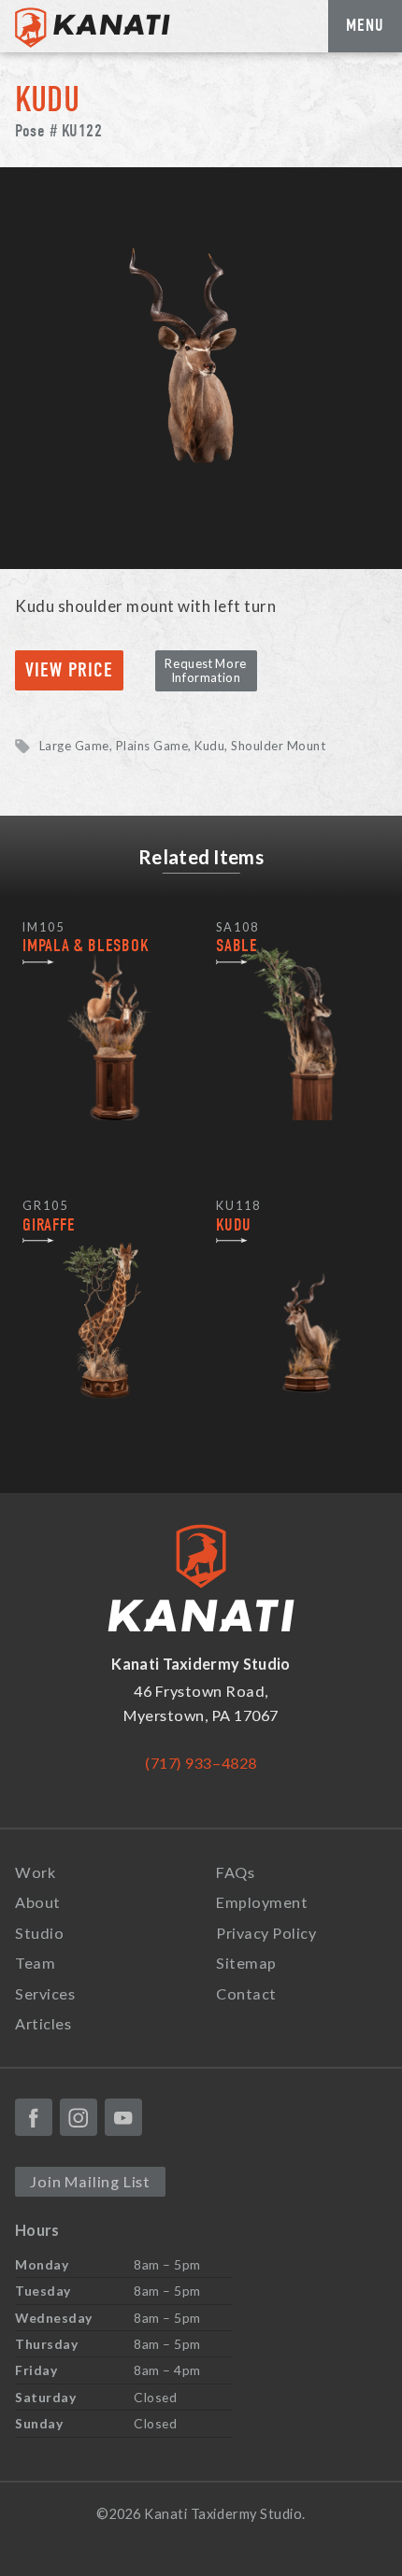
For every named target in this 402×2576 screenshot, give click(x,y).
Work (35, 1872)
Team (35, 1963)
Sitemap (246, 1963)
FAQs (235, 1872)
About (38, 1902)
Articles (43, 2023)
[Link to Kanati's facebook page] (34, 2117)
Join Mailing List (90, 2181)
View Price (70, 670)
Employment (262, 1902)
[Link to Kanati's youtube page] (123, 2117)
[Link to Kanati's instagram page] (79, 2117)
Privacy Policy (266, 1933)
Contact (246, 1993)
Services (45, 1993)
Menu (365, 25)
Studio (39, 1933)
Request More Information (206, 670)
